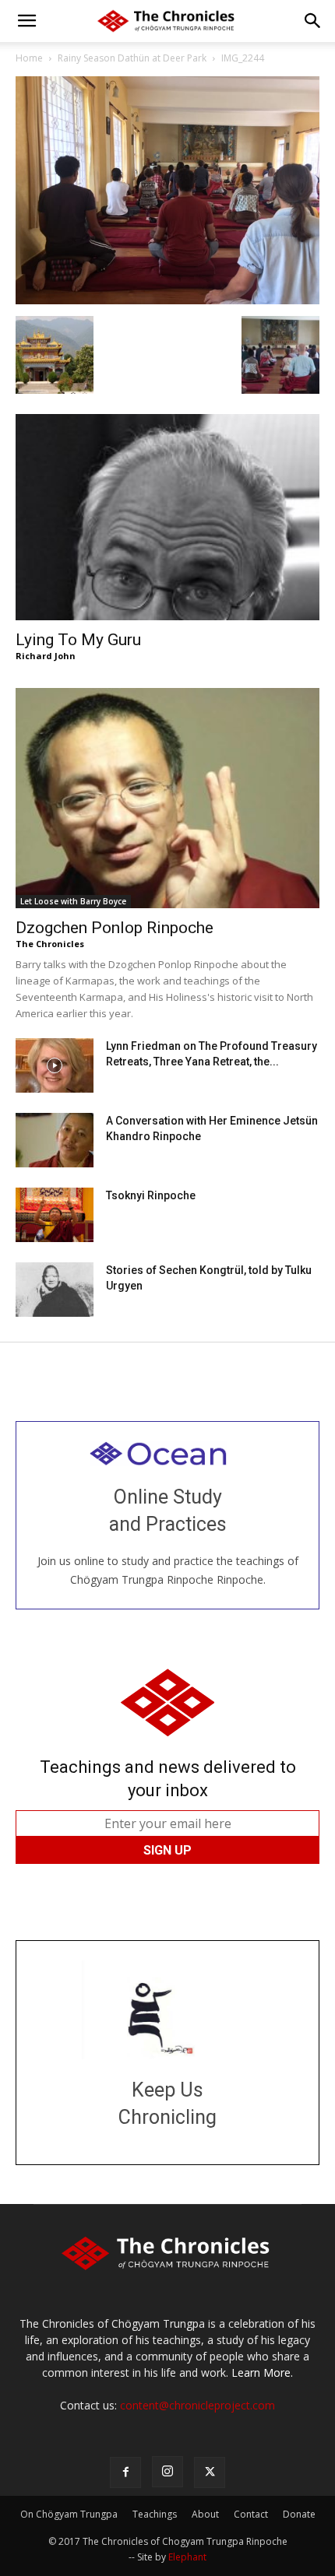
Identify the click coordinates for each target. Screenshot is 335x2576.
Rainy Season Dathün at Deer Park (132, 58)
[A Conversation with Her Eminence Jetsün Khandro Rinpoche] (55, 1140)
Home (29, 58)
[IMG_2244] (167, 300)
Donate (299, 2514)
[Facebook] (125, 2472)
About (205, 2514)
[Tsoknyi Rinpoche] (55, 1215)
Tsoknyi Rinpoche (151, 1195)
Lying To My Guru (78, 640)
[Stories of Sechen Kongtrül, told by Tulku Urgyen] (55, 1290)
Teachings (155, 2514)
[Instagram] (167, 2472)
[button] (26, 21)
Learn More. (262, 2372)
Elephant (187, 2557)
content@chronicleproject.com (197, 2405)
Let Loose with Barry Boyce (73, 901)
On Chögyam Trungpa (69, 2514)
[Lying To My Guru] (167, 518)
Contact (251, 2514)
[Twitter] (210, 2472)
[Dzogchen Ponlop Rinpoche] (167, 798)
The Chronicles (50, 944)
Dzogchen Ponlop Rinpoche (115, 928)
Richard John (46, 656)
